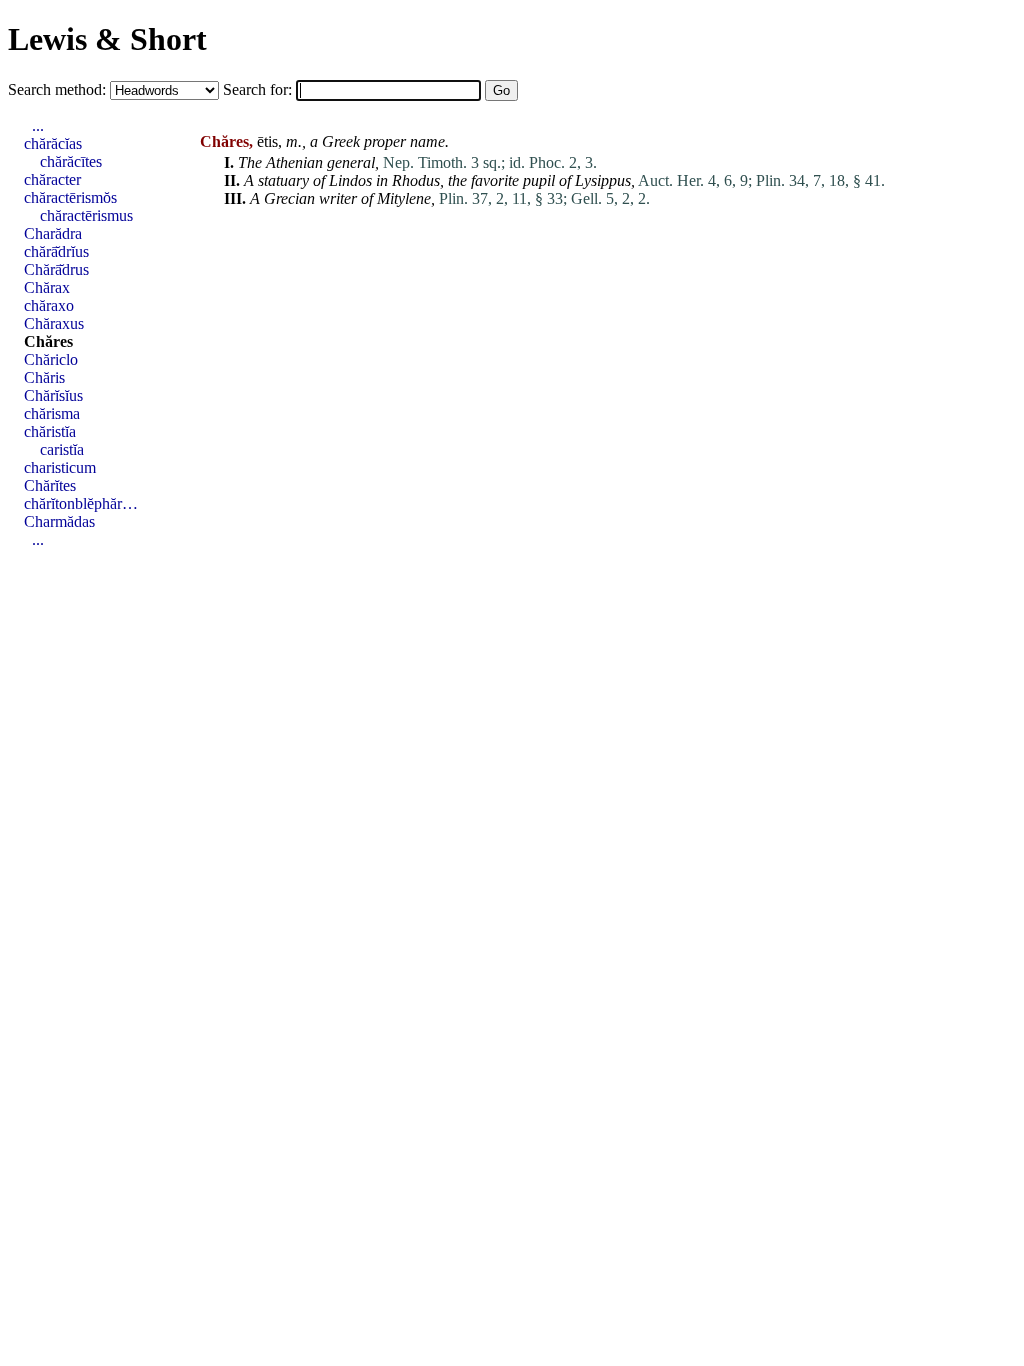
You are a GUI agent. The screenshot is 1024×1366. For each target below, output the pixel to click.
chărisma (52, 413)
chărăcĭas (53, 143)
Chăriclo (51, 359)
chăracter (52, 179)
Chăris (44, 377)
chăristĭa (50, 431)
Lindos (350, 180)
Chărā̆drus (56, 269)
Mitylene (404, 198)
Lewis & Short (107, 39)
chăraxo (49, 305)
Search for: (259, 89)
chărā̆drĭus (56, 251)
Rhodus (416, 180)
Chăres (48, 341)
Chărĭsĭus (53, 395)
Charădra (53, 233)
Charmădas (59, 521)
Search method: (59, 89)
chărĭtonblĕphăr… (81, 503)
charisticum (60, 467)
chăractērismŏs (70, 197)
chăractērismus (86, 215)
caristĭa (62, 449)
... (38, 125)
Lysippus (603, 180)
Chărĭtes (50, 485)
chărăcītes (71, 161)
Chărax (47, 287)
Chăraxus (54, 323)
